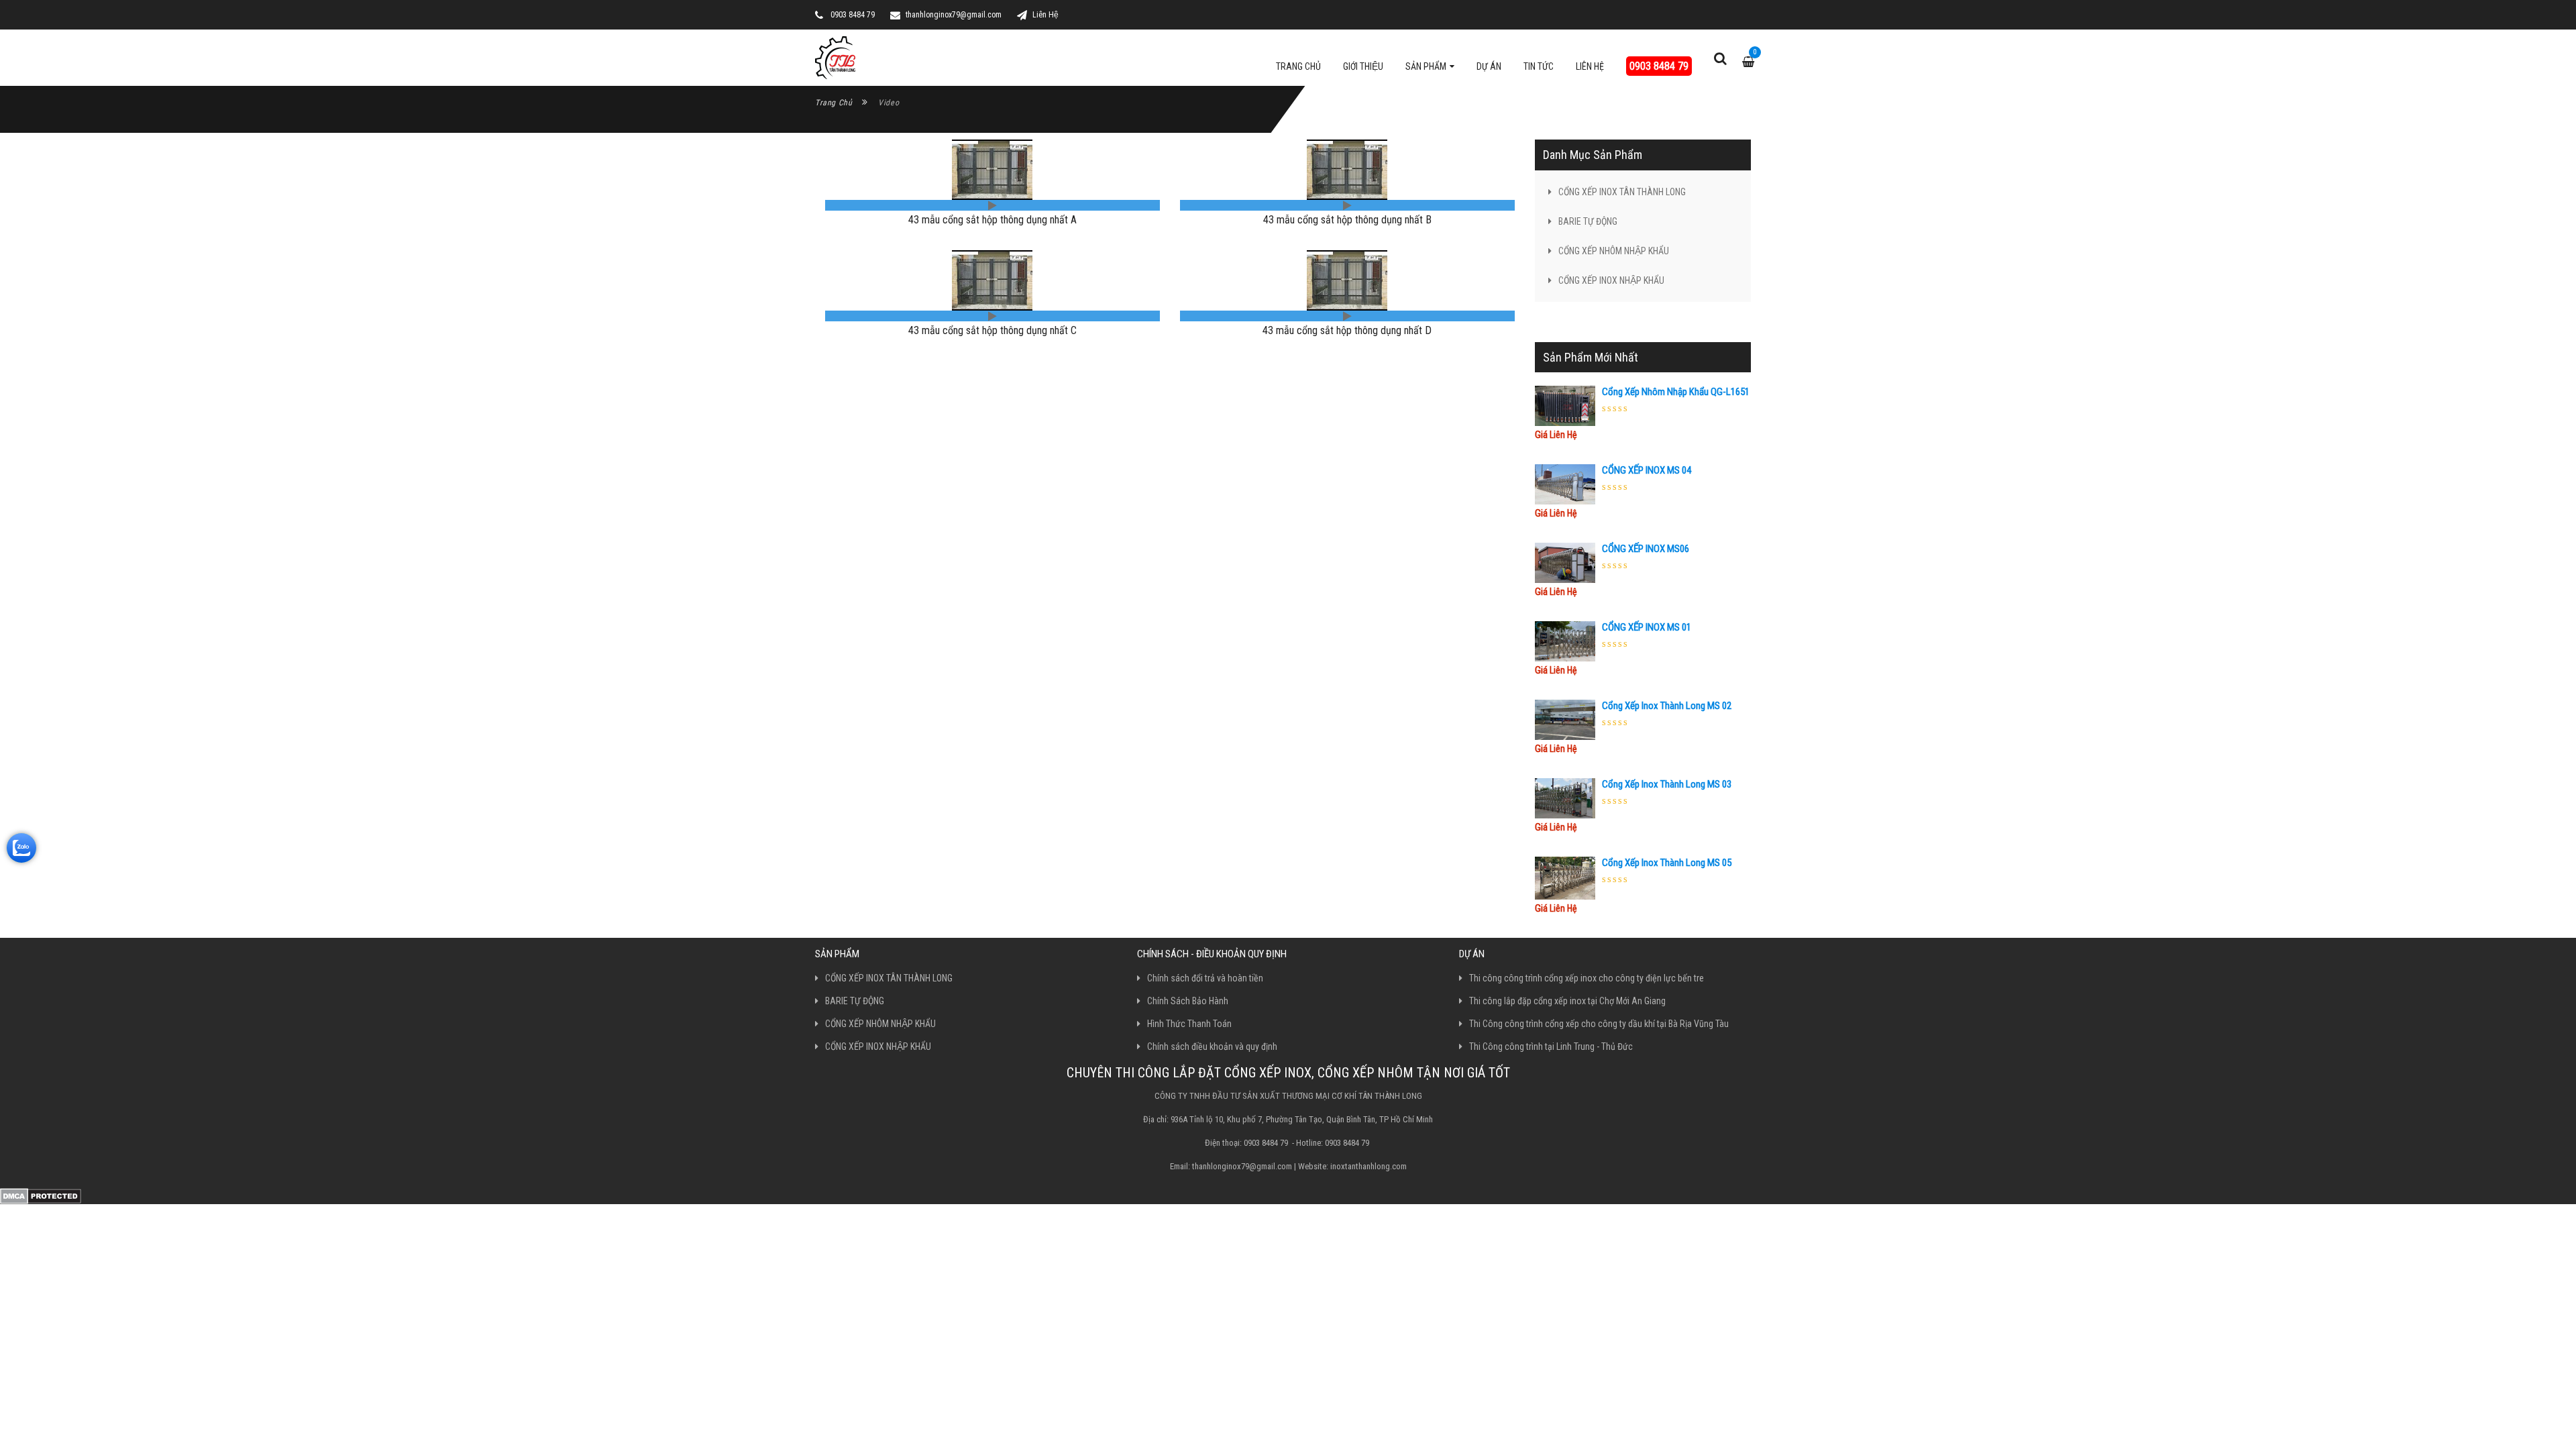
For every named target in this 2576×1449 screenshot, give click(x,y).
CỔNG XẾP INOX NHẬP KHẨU (1611, 280)
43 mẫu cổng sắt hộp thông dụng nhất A (992, 220)
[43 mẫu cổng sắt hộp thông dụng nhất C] (992, 279)
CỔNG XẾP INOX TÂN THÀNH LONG (1622, 192)
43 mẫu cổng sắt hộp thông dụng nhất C (992, 330)
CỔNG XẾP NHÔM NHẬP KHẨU (1614, 251)
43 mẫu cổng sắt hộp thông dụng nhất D (1347, 330)
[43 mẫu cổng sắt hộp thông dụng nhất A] (992, 169)
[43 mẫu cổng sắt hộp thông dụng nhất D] (1347, 279)
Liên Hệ (1045, 15)
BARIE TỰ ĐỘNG (1588, 221)
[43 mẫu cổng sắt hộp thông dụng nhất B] (1347, 169)
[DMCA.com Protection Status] (41, 1195)
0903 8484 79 (1659, 66)
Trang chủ (834, 103)
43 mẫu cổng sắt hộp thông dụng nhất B (1347, 220)
